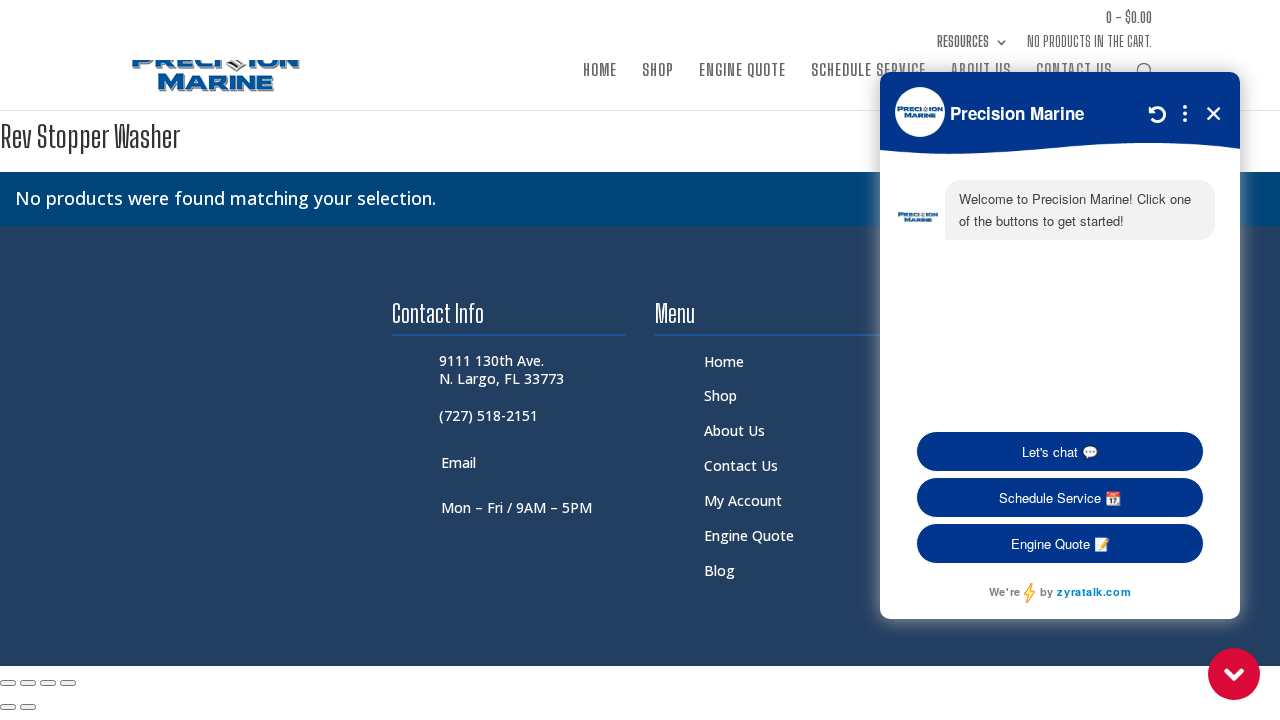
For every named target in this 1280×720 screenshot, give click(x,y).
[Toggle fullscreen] (28, 683)
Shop (658, 71)
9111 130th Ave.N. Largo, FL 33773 (501, 369)
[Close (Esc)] (68, 683)
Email (458, 462)
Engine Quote (742, 71)
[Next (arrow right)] (28, 707)
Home (600, 71)
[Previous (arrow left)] (8, 707)
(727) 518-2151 (488, 415)
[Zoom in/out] (8, 683)
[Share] (48, 683)
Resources (963, 42)
